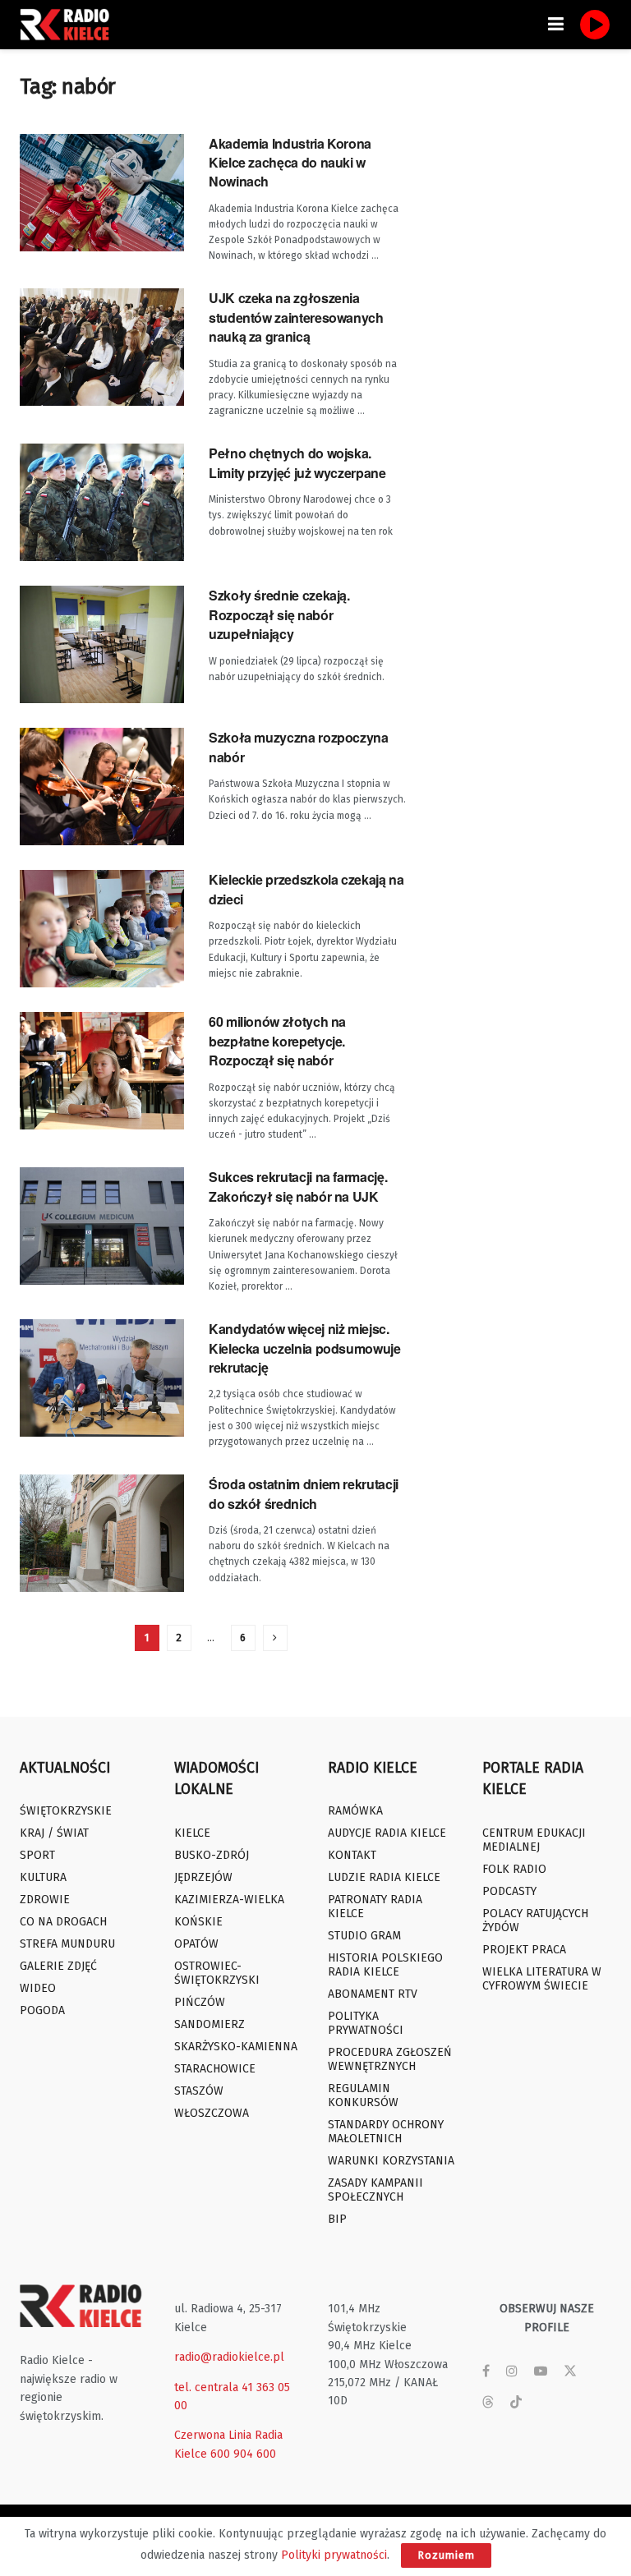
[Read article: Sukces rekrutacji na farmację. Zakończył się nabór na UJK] (102, 1226)
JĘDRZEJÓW (203, 1877)
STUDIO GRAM (364, 1936)
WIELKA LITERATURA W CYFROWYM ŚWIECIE (542, 1979)
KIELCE (192, 1833)
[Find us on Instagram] (512, 2371)
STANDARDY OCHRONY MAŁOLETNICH (386, 2132)
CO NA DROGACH (63, 1922)
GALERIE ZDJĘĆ (58, 1966)
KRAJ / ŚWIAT (54, 1833)
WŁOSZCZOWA (212, 2113)
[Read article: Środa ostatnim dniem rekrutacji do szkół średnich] (102, 1533)
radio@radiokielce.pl (229, 2357)
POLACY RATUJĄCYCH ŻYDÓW (535, 1920)
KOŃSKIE (198, 1922)
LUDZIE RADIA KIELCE (384, 1877)
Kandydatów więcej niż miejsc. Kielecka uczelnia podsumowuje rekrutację (305, 1348)
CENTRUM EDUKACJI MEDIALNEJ (534, 1840)
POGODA (42, 2010)
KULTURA (43, 1877)
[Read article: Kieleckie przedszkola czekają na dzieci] (102, 929)
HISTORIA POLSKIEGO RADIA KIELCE (385, 1965)
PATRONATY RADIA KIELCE (375, 1907)
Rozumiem (446, 2555)
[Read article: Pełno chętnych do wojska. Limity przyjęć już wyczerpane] (102, 502)
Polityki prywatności (334, 2555)
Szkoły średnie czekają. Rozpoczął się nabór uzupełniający (279, 614)
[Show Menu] (556, 25)
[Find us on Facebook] (486, 2371)
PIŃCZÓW (200, 2002)
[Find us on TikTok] (516, 2403)
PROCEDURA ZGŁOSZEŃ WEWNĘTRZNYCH (390, 2059)
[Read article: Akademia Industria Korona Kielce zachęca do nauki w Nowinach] (102, 193)
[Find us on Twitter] (570, 2371)
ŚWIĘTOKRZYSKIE (66, 1811)
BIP (337, 2219)
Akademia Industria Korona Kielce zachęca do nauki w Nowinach (290, 163)
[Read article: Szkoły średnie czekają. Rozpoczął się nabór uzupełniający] (102, 644)
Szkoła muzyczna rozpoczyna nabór (299, 747)
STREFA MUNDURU (67, 1944)
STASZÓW (199, 2091)
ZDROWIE (45, 1900)
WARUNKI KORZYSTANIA (391, 2161)
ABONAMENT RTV (373, 1994)
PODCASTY (509, 1891)
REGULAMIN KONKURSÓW (363, 2095)
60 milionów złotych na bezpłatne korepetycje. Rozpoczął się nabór (277, 1041)
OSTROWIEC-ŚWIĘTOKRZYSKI (217, 1973)
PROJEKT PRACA (524, 1950)
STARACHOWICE (215, 2069)
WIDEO (38, 1988)
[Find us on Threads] (488, 2403)
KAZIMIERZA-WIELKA (229, 1900)
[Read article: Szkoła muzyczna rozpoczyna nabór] (102, 787)
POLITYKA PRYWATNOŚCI (366, 2023)
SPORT (37, 1855)
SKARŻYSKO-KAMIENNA (236, 2047)
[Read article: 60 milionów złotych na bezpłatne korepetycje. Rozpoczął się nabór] (102, 1071)
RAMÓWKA (355, 1811)
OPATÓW (196, 1944)
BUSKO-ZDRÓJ (212, 1855)
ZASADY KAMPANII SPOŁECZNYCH (375, 2190)
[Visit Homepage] (69, 25)
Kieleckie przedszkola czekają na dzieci (306, 889)
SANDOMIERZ (210, 2024)
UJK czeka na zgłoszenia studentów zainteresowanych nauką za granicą (296, 317)
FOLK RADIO (514, 1869)
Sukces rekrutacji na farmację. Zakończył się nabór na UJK (298, 1186)
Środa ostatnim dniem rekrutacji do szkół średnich (304, 1493)
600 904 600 (243, 2454)
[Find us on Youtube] (541, 2371)
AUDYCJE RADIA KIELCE (387, 1833)
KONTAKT (352, 1855)
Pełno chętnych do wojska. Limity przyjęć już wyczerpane (297, 462)
